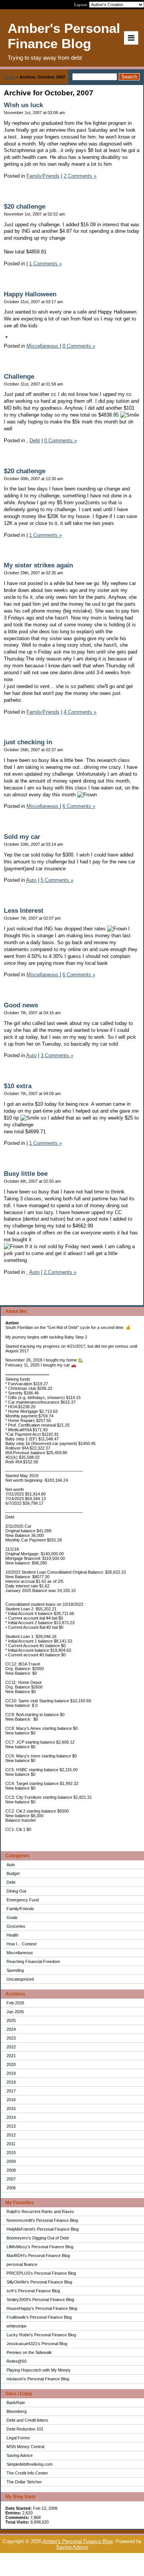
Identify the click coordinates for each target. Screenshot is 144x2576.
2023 (11, 2038)
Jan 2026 (15, 2012)
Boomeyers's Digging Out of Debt (38, 2238)
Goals (12, 1917)
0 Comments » (79, 346)
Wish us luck (23, 105)
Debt (11, 1882)
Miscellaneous (20, 1953)
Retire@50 (17, 2361)
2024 (11, 2029)
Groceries (16, 1926)
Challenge (19, 377)
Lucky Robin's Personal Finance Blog (41, 2335)
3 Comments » (57, 1055)
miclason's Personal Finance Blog (38, 2379)
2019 (11, 2073)
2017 (11, 2091)
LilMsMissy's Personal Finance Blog (40, 2247)
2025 (11, 2020)
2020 (11, 2064)
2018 (11, 2082)
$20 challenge (25, 207)
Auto (11, 1865)
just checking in (28, 742)
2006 (11, 2188)
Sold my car (22, 837)
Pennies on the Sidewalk (29, 2352)
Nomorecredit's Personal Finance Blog (42, 2220)
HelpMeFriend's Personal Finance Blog (43, 2229)
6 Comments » (79, 806)
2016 (11, 2100)
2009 (11, 2161)
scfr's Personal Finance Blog (33, 2291)
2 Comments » (80, 176)
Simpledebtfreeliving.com (30, 2464)
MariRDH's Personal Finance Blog (38, 2256)
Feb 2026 (15, 2003)
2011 (11, 2144)
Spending (15, 1970)
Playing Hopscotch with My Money (39, 2370)
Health (12, 1935)
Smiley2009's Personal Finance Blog (40, 2300)
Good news (21, 1005)
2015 (11, 2109)
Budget (13, 1873)
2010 (11, 2153)
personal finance (22, 2264)
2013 (11, 2126)
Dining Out (16, 1891)
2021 (11, 2056)
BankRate (16, 2403)
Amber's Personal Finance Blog (78, 2541)
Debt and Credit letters (27, 2420)
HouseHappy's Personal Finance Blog (42, 2308)
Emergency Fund (23, 1900)
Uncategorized (20, 1979)
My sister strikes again (38, 565)
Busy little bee (26, 1174)
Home (9, 77)
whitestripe (17, 2326)
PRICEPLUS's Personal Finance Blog (41, 2273)
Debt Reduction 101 (25, 2429)
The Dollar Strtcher (24, 2482)
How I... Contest (22, 1944)
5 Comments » (57, 880)
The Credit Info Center (27, 2473)
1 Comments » (46, 264)
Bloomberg (17, 2411)
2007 (11, 2179)
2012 (11, 2135)
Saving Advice (20, 2455)
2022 (11, 2047)
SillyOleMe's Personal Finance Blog (39, 2282)
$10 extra (18, 1086)
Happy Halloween (30, 294)
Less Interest (24, 911)
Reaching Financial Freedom (33, 1961)
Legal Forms (18, 2438)
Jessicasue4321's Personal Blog (37, 2344)
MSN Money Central (25, 2447)
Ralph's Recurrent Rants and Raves (40, 2212)
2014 (11, 2117)
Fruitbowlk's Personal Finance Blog (39, 2317)
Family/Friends (20, 1909)
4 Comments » (80, 712)
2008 (11, 2170)
